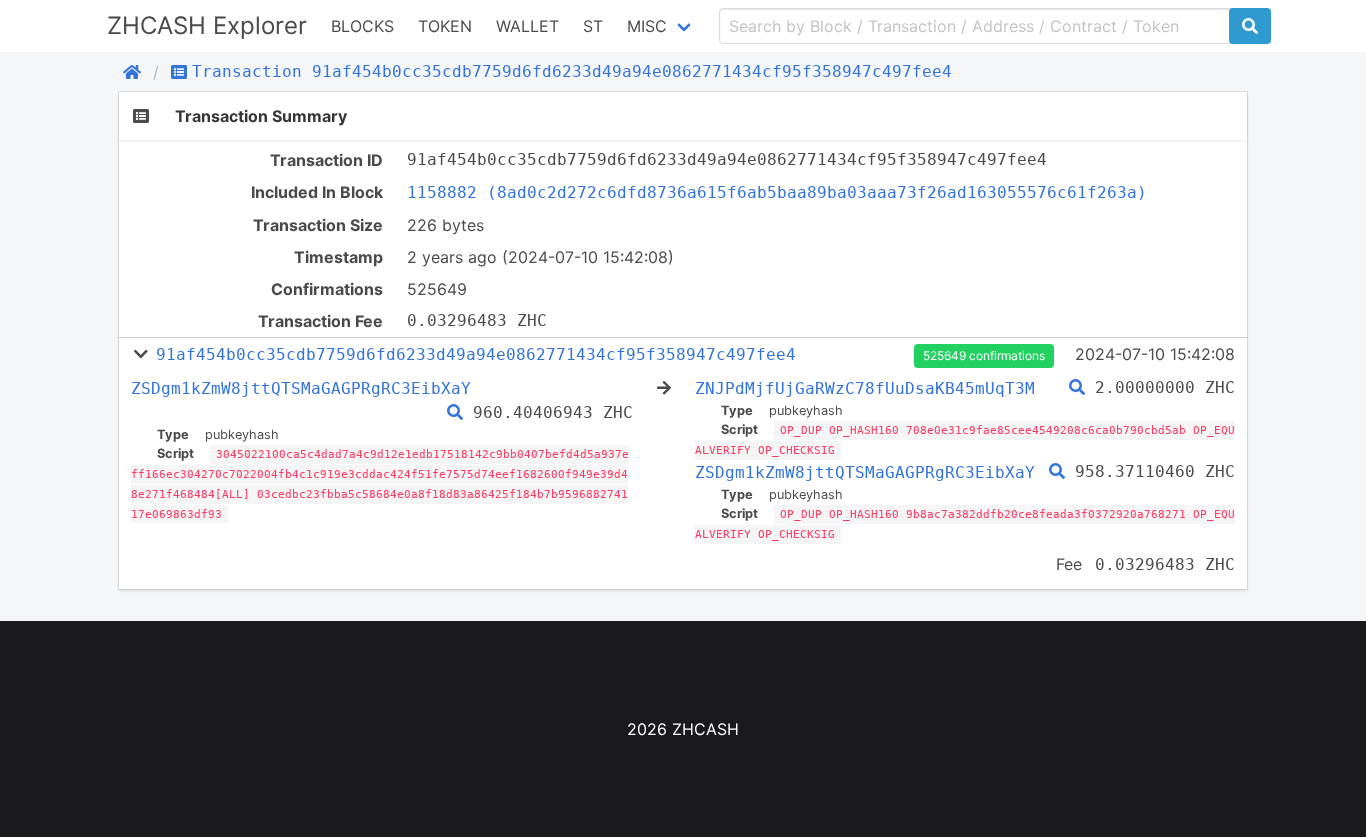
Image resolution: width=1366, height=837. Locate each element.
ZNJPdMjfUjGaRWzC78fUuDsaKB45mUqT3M (865, 388)
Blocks (362, 26)
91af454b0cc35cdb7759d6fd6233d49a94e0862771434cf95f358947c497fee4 (476, 354)
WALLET (527, 26)
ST (593, 26)
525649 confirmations (984, 355)
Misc (647, 26)
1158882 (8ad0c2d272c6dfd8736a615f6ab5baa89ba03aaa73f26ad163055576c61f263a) (777, 192)
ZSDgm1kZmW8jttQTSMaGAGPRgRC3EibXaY (301, 388)
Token (445, 26)
